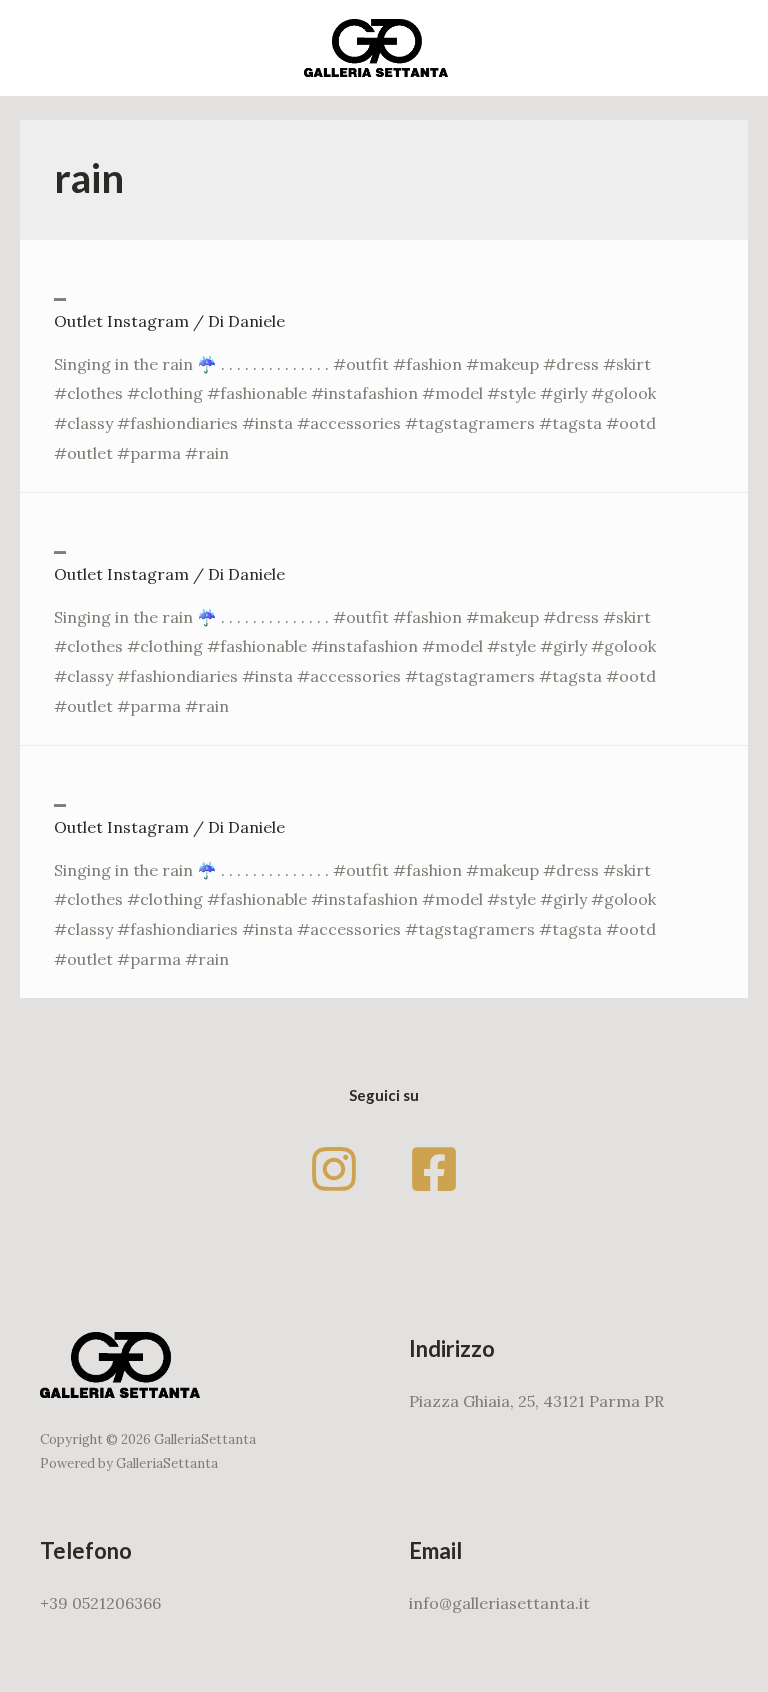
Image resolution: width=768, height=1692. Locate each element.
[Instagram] (334, 1169)
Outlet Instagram (121, 321)
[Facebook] (434, 1169)
